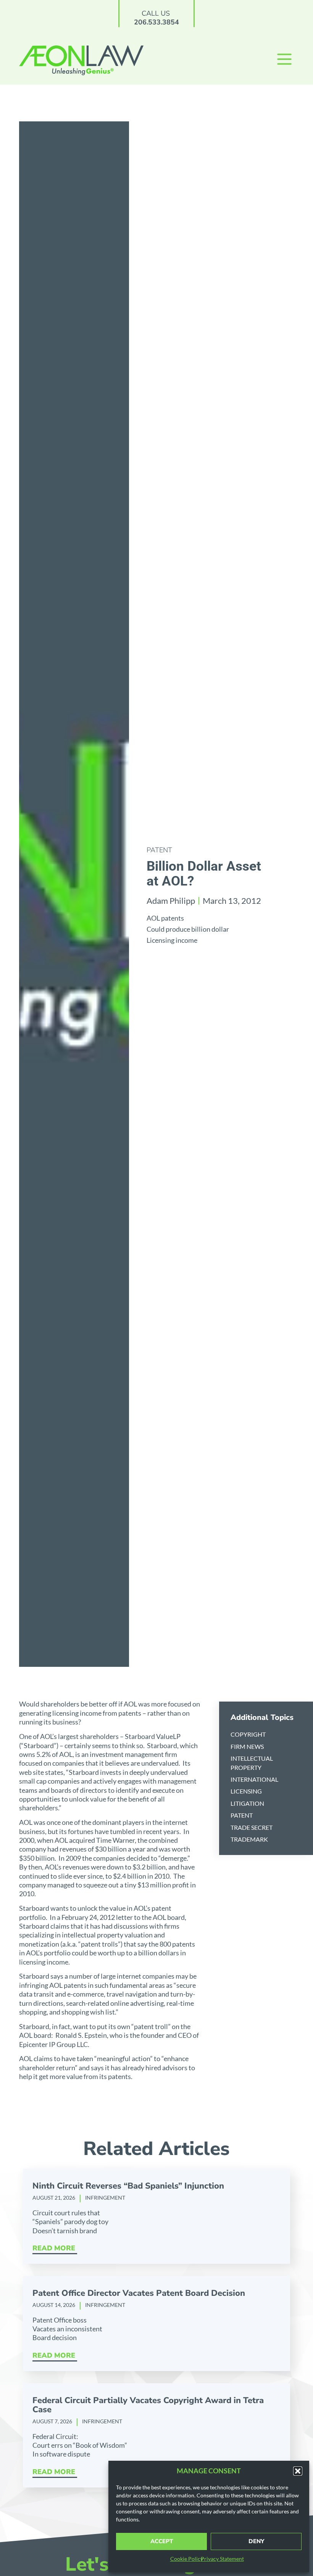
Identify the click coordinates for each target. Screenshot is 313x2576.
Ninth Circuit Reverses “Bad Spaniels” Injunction (128, 2186)
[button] (298, 2471)
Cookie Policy (187, 2559)
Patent (159, 850)
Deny (256, 2541)
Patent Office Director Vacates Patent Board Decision (139, 2293)
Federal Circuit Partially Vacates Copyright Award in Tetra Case (148, 2405)
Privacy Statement (222, 2559)
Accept (162, 2541)
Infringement (105, 2198)
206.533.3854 (156, 22)
